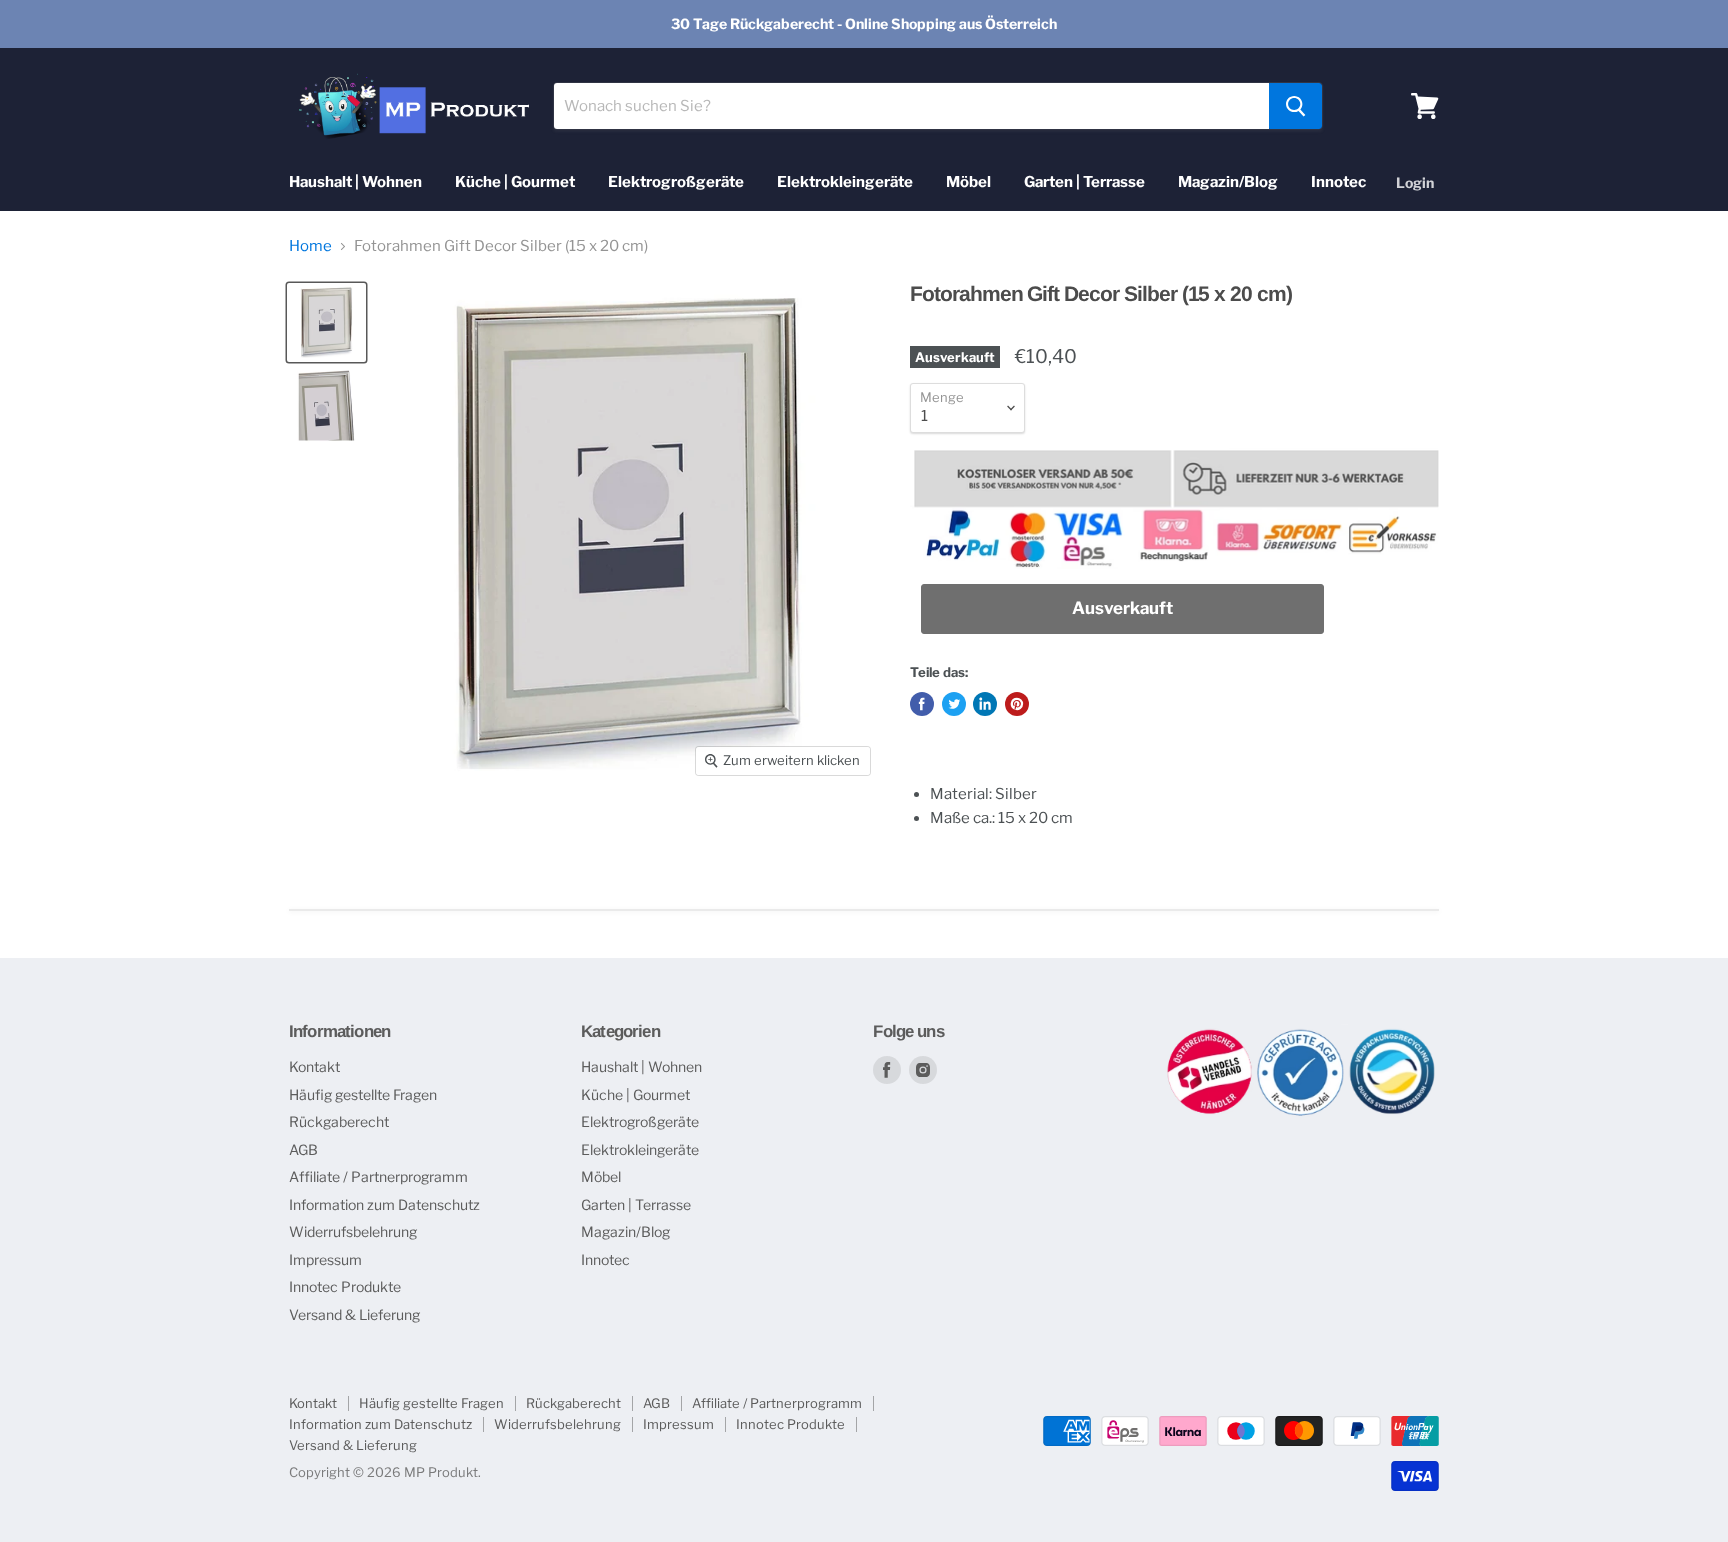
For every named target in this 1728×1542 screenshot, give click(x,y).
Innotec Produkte (345, 1286)
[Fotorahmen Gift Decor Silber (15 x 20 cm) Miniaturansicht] (326, 322)
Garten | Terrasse (1084, 182)
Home (310, 246)
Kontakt (314, 1066)
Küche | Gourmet (515, 182)
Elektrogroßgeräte (676, 182)
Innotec (1338, 182)
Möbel (968, 182)
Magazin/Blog (1228, 182)
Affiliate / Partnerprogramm (378, 1176)
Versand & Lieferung (354, 1314)
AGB (303, 1149)
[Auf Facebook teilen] (922, 704)
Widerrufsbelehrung (353, 1231)
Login (1415, 182)
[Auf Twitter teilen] (954, 704)
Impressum (325, 1259)
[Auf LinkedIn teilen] (985, 704)
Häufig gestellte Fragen (363, 1094)
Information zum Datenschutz (384, 1204)
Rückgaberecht (339, 1121)
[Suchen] (1295, 106)
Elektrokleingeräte (845, 182)
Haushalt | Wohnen (355, 182)
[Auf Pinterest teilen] (1017, 704)
